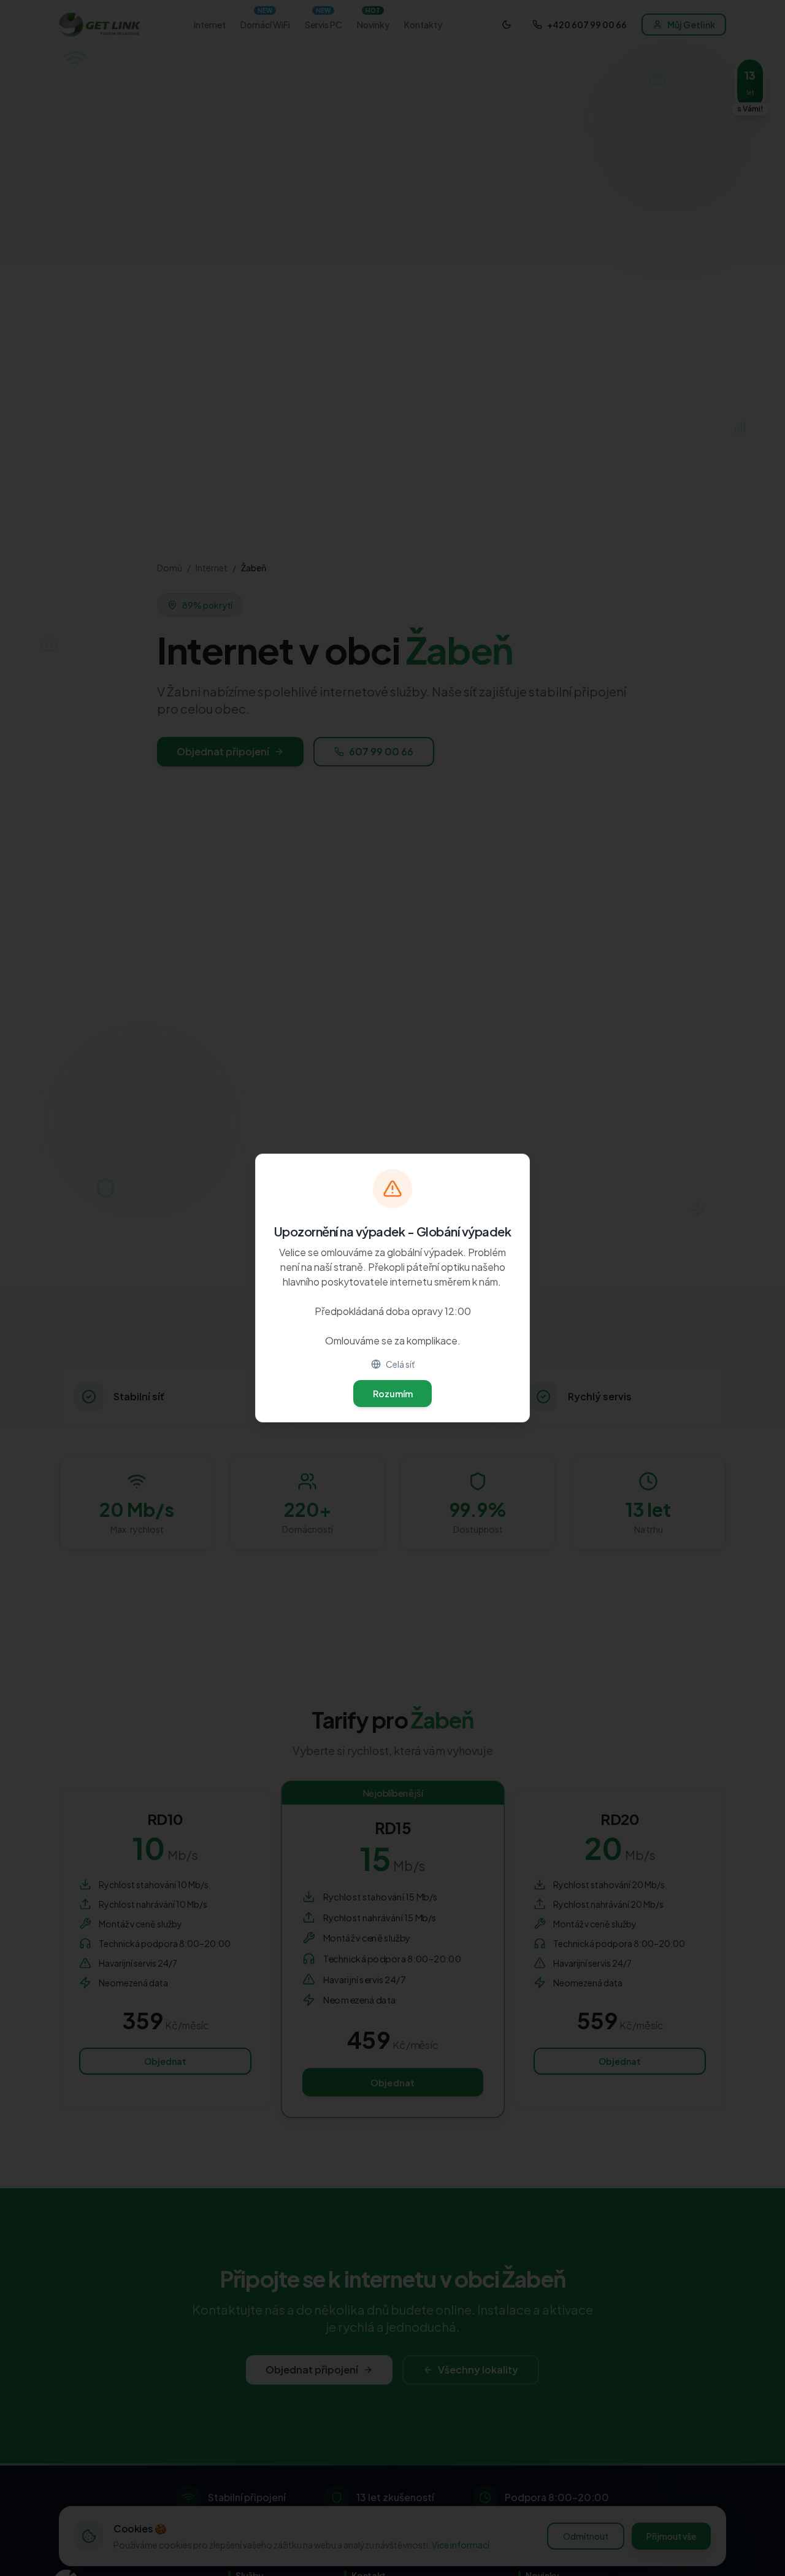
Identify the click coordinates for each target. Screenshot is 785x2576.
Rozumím (393, 1394)
